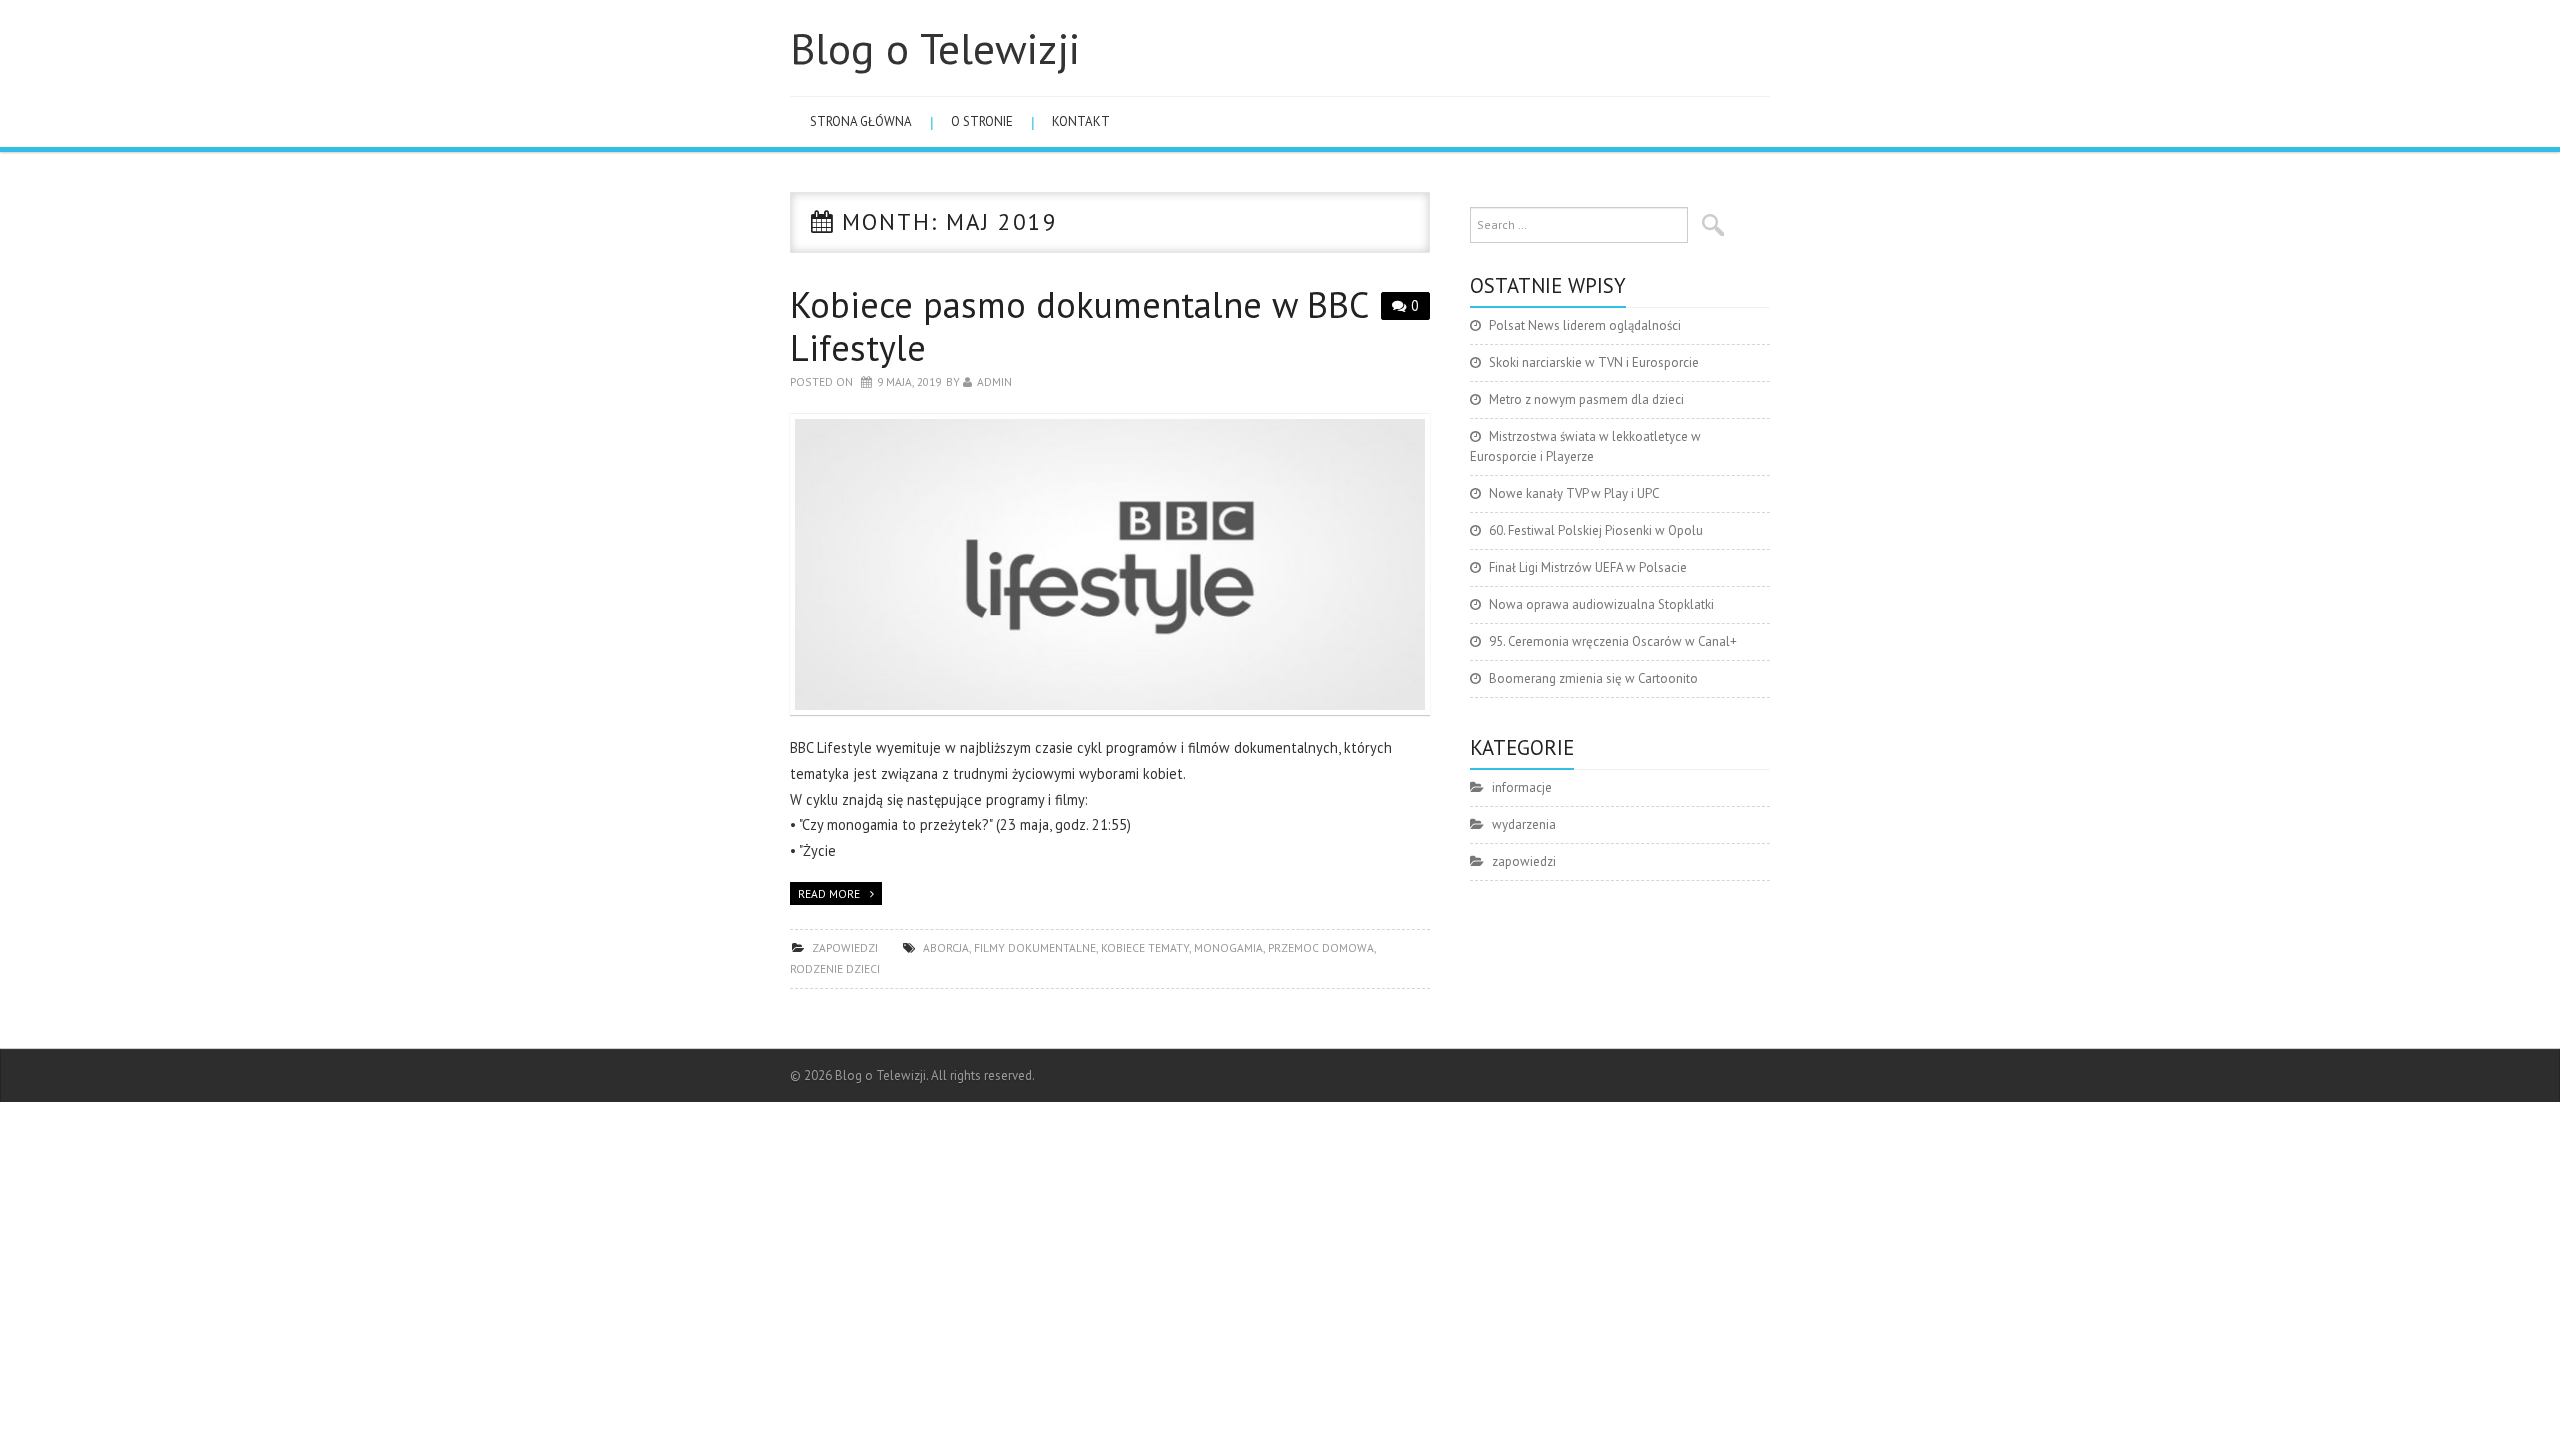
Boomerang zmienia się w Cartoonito (1593, 678)
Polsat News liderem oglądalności (1585, 325)
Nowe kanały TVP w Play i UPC (1574, 493)
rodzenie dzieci (835, 968)
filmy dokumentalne (1035, 947)
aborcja (946, 947)
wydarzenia (1524, 824)
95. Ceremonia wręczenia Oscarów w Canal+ (1613, 641)
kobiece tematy (1145, 947)
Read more (829, 893)
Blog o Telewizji (935, 48)
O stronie (982, 121)
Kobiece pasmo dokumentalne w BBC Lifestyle (1079, 326)
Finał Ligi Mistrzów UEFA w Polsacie (1588, 567)
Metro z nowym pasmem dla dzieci (1586, 399)
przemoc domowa (1321, 947)
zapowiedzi (845, 947)
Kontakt (1081, 121)
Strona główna (861, 121)
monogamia (1228, 947)
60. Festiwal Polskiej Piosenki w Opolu (1596, 530)
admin (994, 381)
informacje (1522, 787)
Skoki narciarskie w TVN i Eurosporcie (1594, 362)
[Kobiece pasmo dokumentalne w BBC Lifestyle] (1110, 564)
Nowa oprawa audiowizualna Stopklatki (1601, 604)
